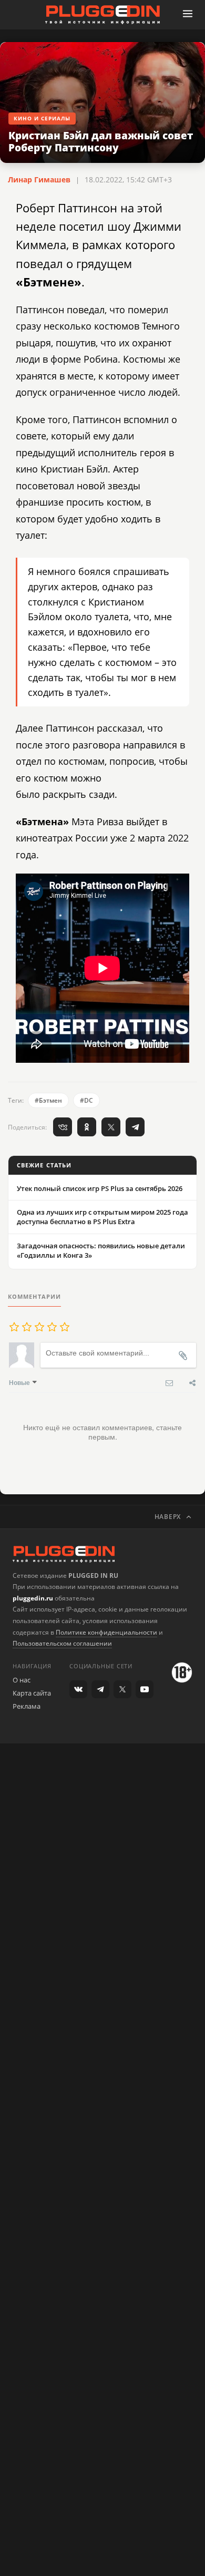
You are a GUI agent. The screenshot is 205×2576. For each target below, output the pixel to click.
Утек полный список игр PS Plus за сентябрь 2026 (100, 1188)
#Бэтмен (48, 1100)
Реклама (27, 1706)
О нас (22, 1680)
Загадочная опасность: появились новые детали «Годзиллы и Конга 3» (101, 1250)
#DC (86, 1100)
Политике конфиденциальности (106, 1632)
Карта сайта (32, 1693)
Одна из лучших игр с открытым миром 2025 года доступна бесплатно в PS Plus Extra (102, 1217)
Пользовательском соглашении (62, 1643)
